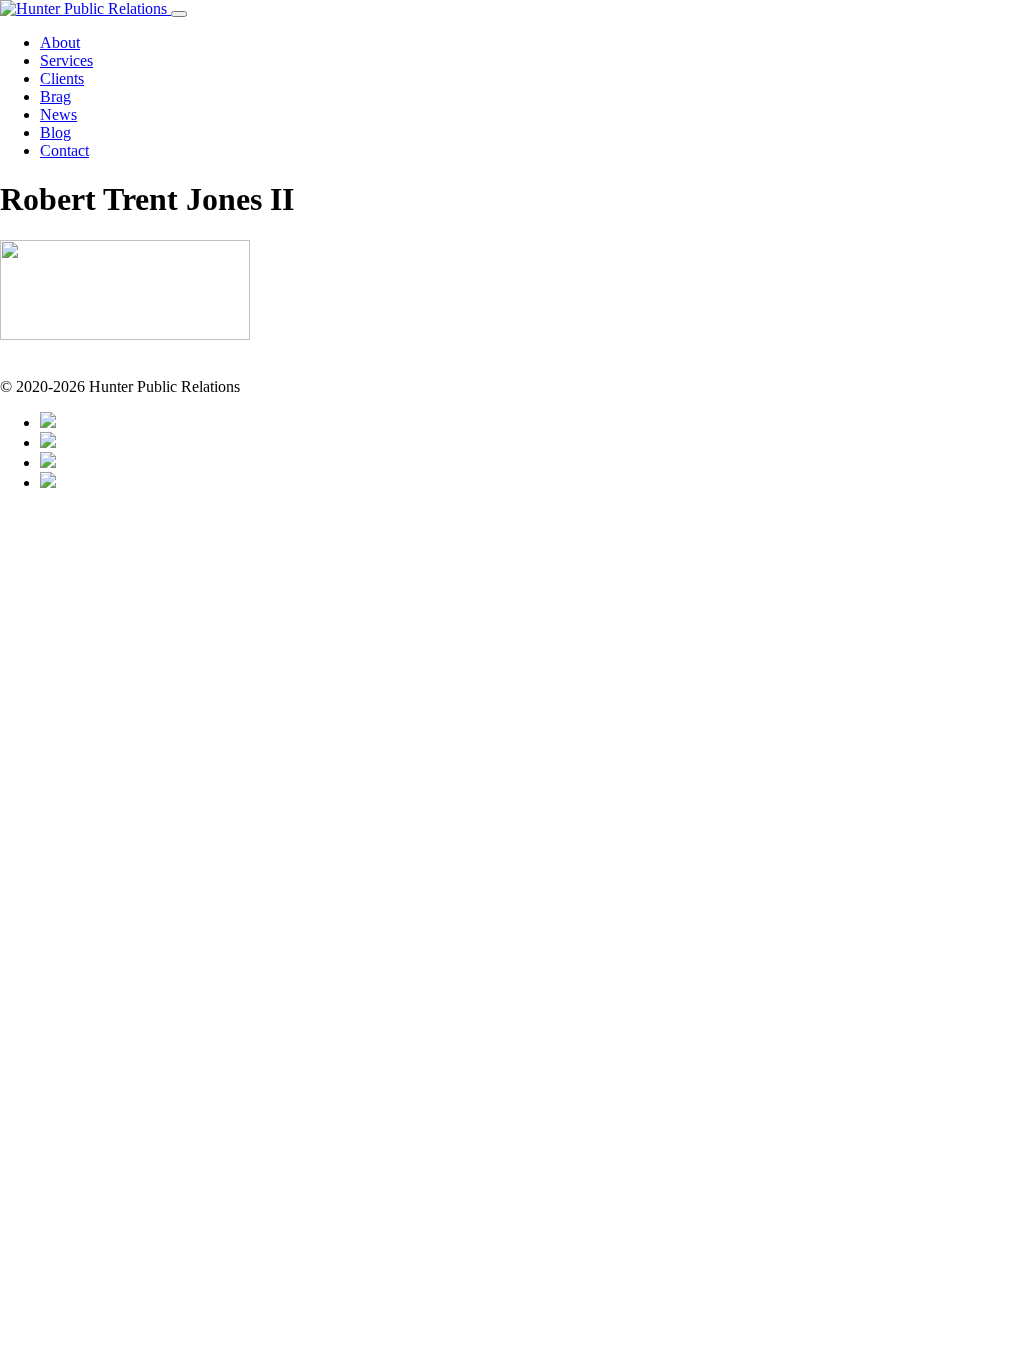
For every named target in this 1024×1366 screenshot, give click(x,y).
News (58, 114)
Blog (55, 132)
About (60, 42)
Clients (62, 78)
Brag (55, 96)
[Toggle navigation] (179, 14)
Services (66, 60)
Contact (64, 150)
